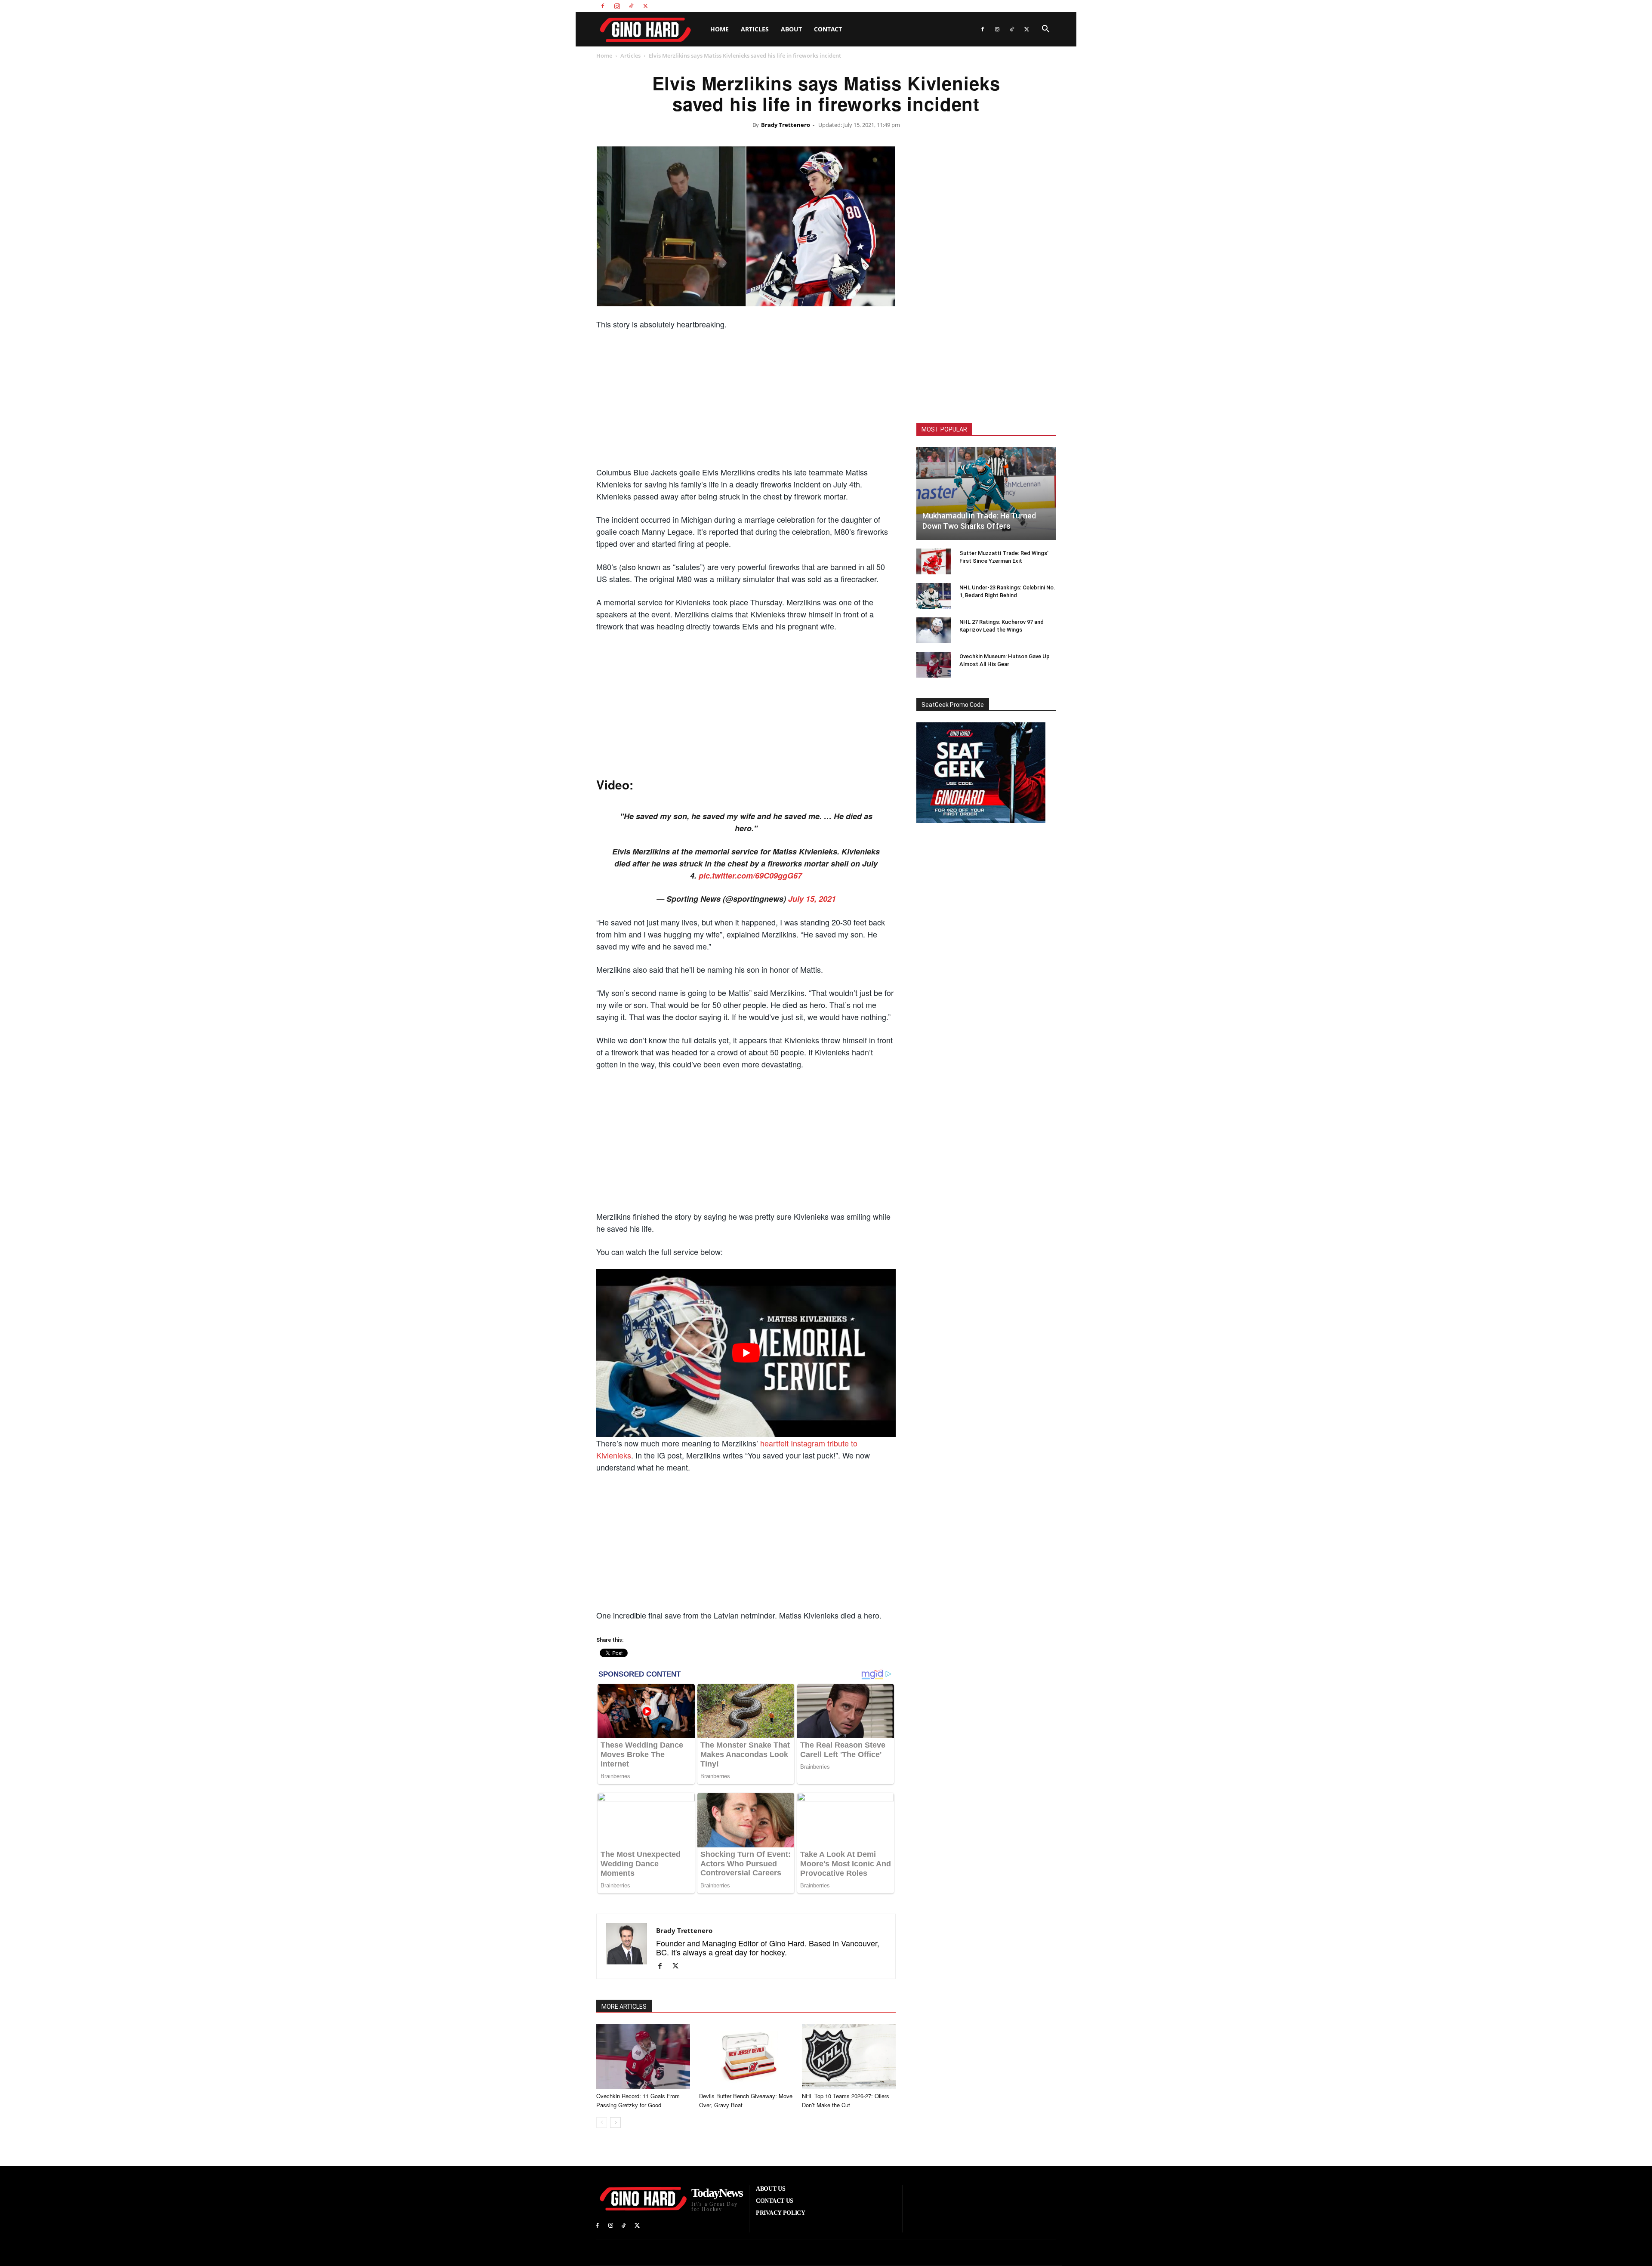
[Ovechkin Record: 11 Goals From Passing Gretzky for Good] (643, 2056)
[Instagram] (617, 6)
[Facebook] (603, 6)
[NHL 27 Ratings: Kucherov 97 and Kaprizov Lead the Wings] (934, 630)
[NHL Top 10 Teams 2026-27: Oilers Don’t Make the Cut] (849, 2056)
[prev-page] (602, 2123)
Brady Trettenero (786, 125)
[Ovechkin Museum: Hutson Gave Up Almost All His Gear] (934, 665)
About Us (977, 6)
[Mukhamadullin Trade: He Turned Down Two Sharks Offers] (986, 493)
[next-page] (615, 2123)
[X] (645, 6)
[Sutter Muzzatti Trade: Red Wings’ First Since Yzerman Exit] (934, 561)
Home (720, 29)
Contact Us (1006, 6)
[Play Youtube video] (746, 1353)
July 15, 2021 (812, 899)
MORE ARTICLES (624, 2007)
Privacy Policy (1040, 6)
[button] (1045, 30)
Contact (828, 29)
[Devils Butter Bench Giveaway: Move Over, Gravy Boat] (746, 2056)
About (791, 29)
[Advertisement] (746, 401)
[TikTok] (631, 6)
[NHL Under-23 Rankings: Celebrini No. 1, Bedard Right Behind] (934, 596)
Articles (755, 29)
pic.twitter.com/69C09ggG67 (750, 876)
